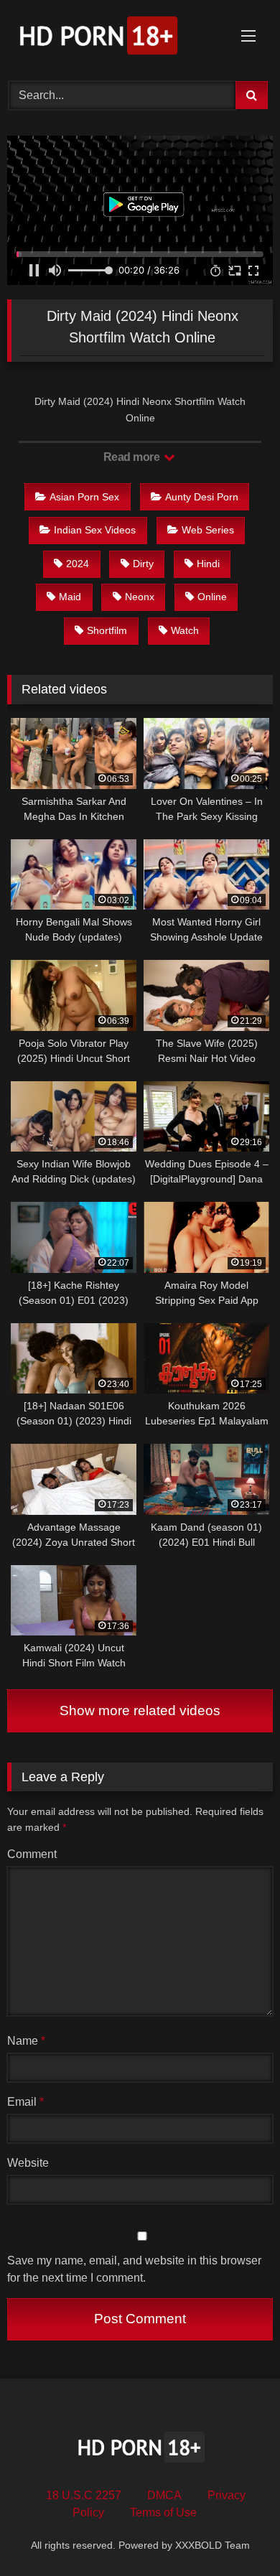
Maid (70, 597)
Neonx (140, 597)
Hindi (208, 564)
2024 (78, 564)
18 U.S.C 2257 (84, 2495)
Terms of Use (163, 2512)
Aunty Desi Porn (202, 497)
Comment (32, 1854)
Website (28, 2163)
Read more (133, 457)
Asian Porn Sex (84, 497)
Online (212, 597)
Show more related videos (140, 1711)
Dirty (143, 564)
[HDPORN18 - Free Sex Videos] (115, 38)
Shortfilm (107, 630)
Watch (185, 630)
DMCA (164, 2495)
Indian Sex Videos (95, 530)
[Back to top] (235, 2533)
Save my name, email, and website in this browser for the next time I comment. (134, 2269)
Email (25, 2102)
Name (26, 2041)
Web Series (208, 530)
